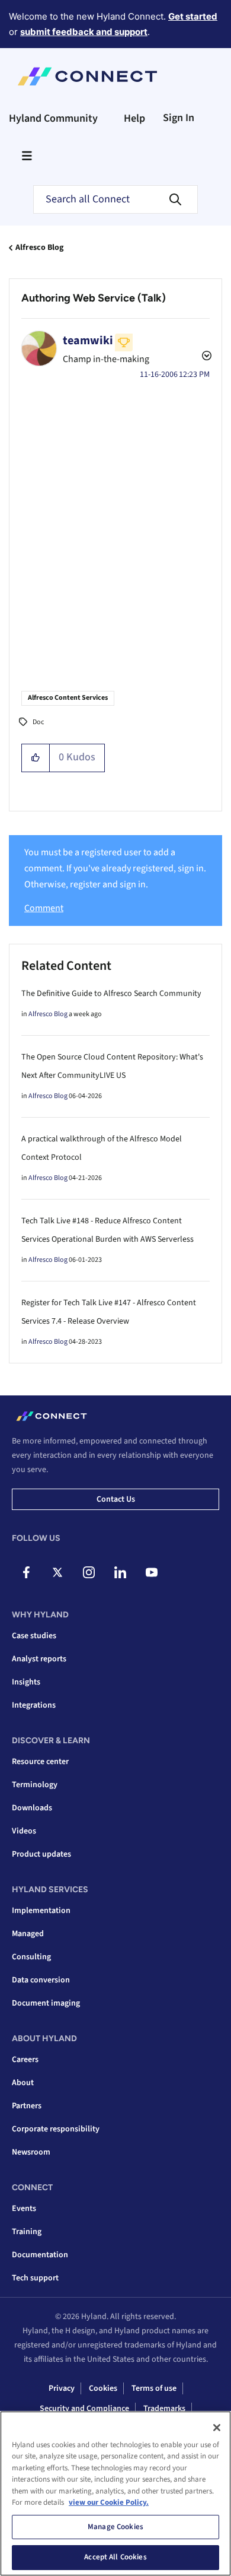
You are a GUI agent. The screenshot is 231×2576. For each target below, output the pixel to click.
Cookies (103, 2388)
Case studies (34, 1636)
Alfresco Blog (39, 248)
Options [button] (206, 357)
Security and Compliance (84, 2409)
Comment (44, 908)
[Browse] (27, 156)
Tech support (35, 2278)
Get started (193, 16)
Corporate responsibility (56, 2129)
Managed (28, 1934)
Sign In (179, 118)
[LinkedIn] (120, 1572)
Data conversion (41, 1980)
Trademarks (164, 2409)
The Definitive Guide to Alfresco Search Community (111, 994)
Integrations (34, 1705)
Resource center (40, 1762)
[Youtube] (152, 1572)
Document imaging (46, 2003)
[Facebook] (26, 1572)
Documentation (40, 2255)
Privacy (62, 2388)
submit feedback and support (84, 32)
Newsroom (31, 2152)
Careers (25, 2060)
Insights (26, 1682)
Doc (38, 722)
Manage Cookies (115, 2527)
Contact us (116, 1499)
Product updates (41, 1854)
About (23, 2083)
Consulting (31, 1957)
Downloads (32, 1808)
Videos (24, 1831)
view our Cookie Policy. (109, 2502)
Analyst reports (39, 1659)
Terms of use (154, 2388)
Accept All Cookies (115, 2557)
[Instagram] (89, 1572)
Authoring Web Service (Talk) (94, 298)
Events (24, 2209)
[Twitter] (57, 1572)
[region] (115, 2493)
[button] (36, 758)
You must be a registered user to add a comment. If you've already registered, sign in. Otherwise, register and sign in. (115, 869)
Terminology (35, 1785)
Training (27, 2232)
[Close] (217, 2428)
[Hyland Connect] (87, 77)
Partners (27, 2106)
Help (134, 118)
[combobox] (115, 199)
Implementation (41, 1911)
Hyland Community (53, 118)
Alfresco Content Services (68, 698)
